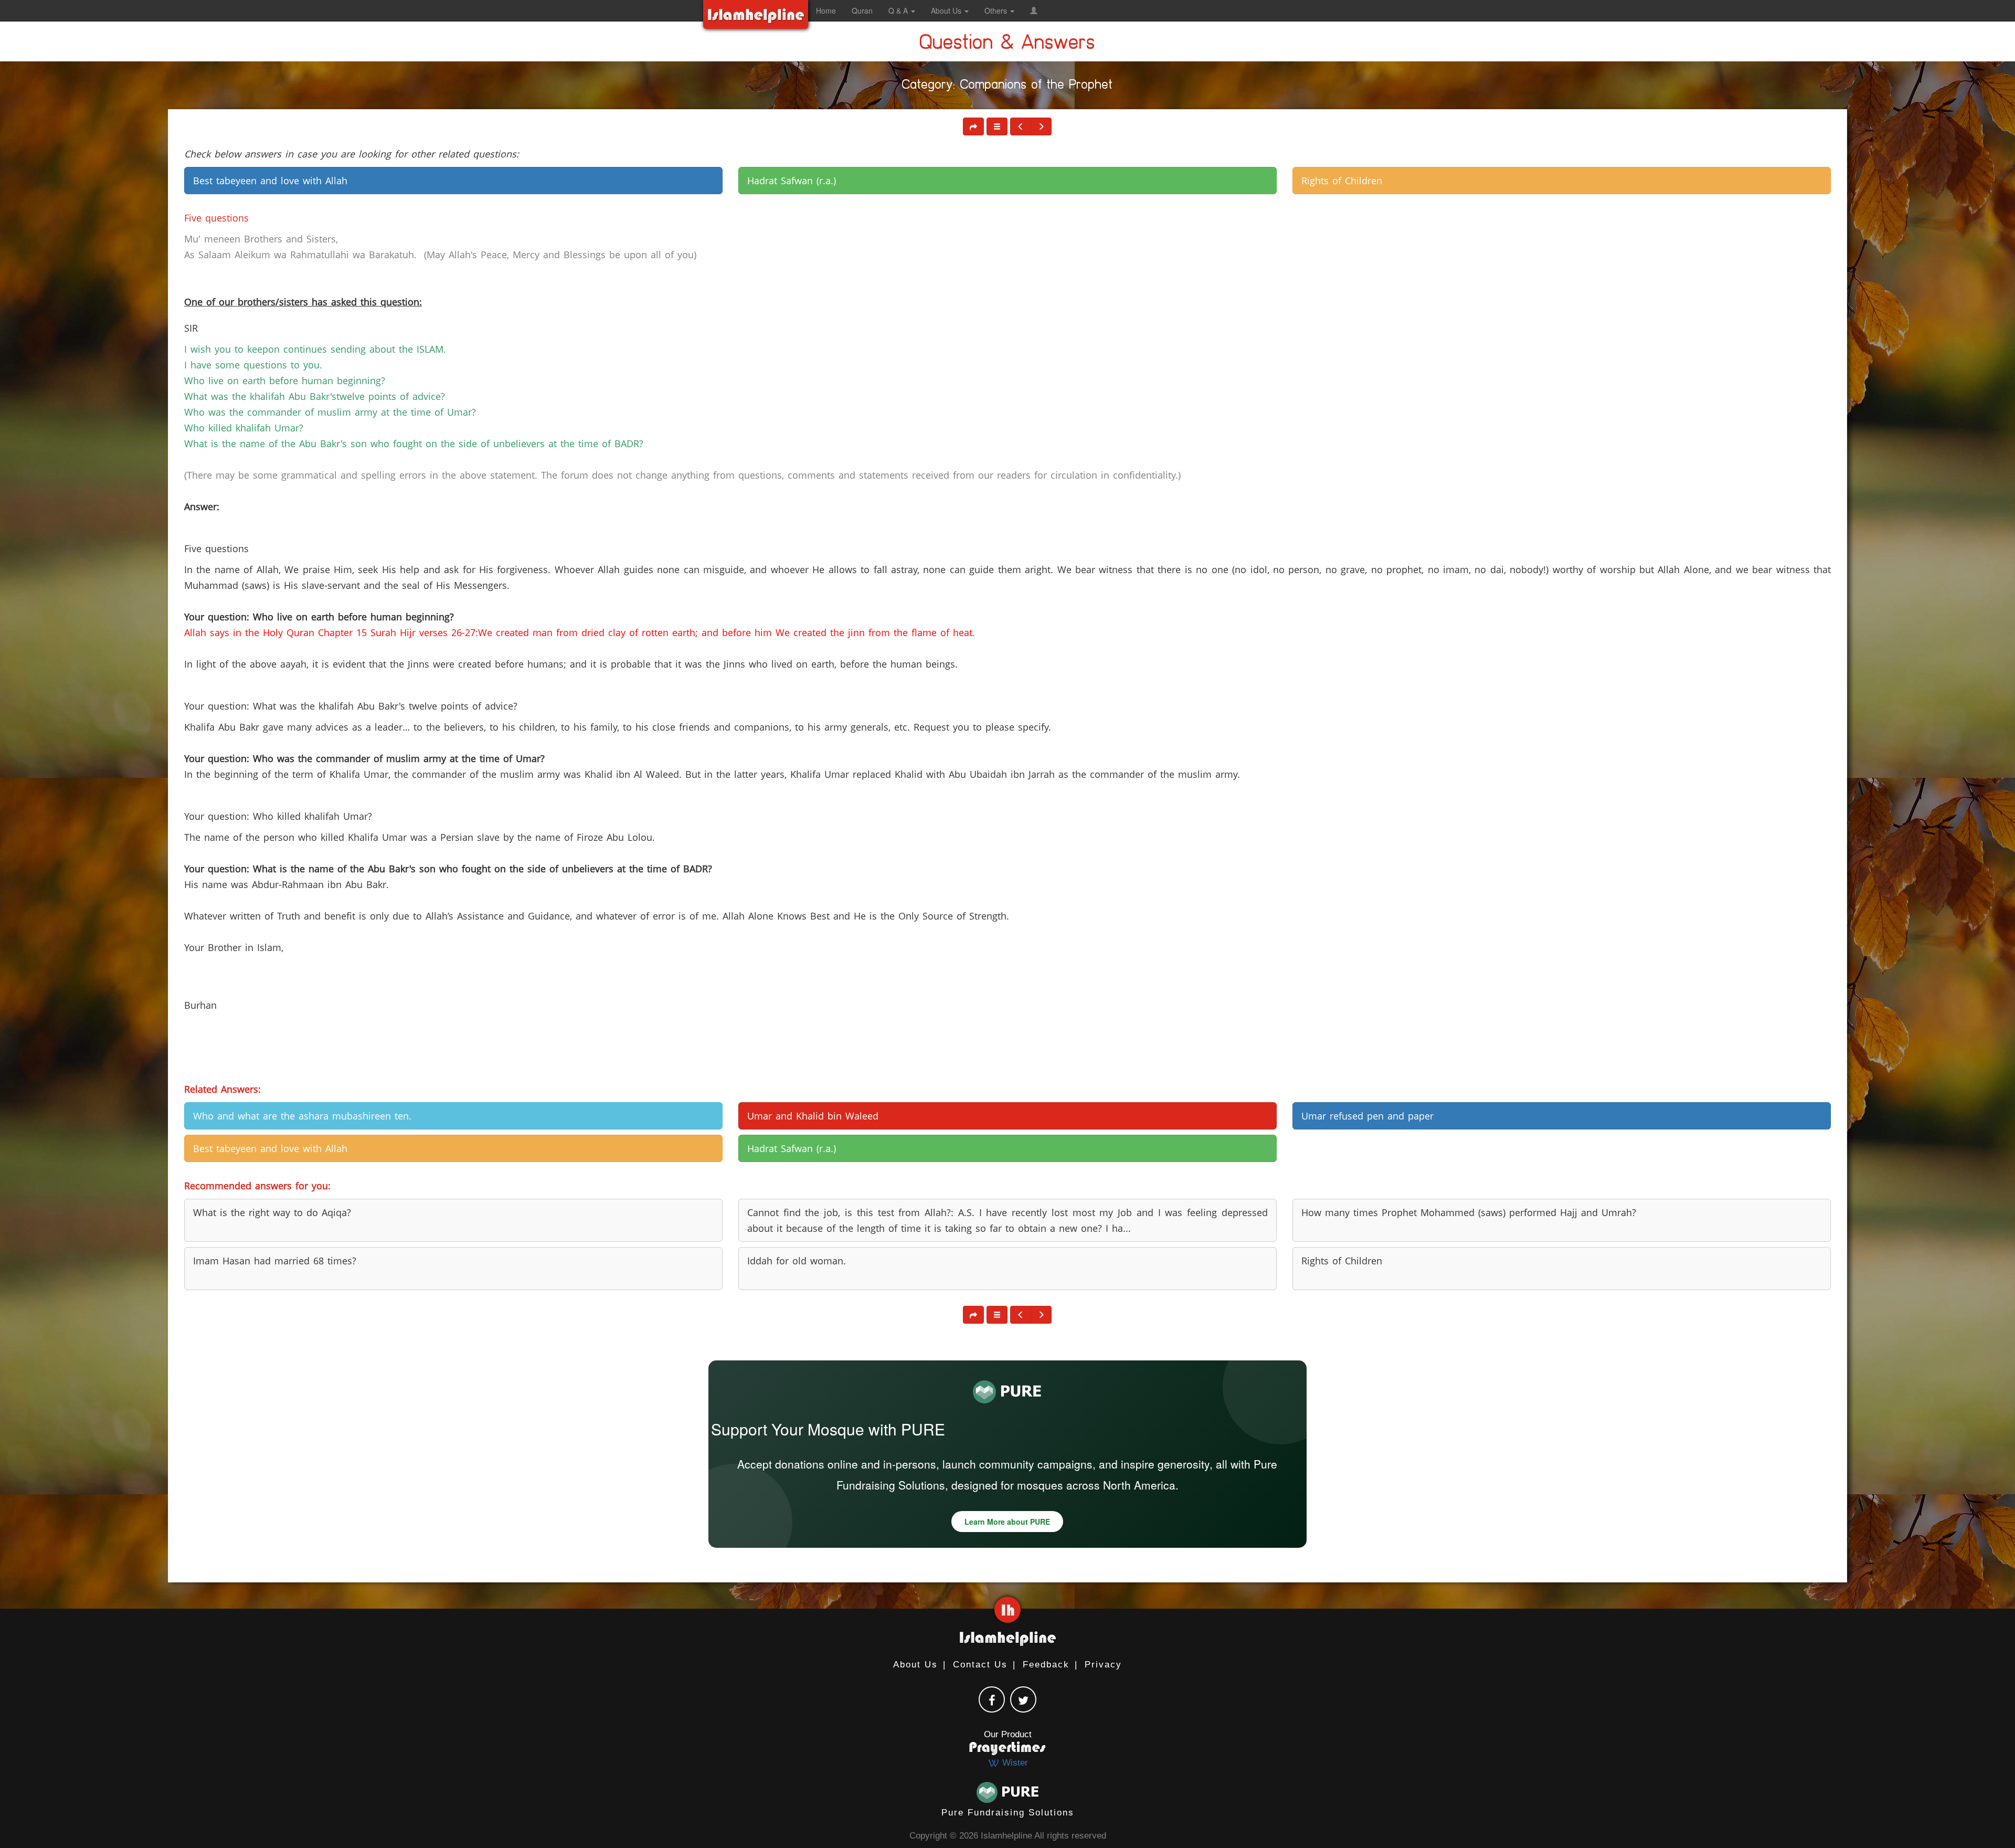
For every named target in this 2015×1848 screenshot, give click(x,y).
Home (826, 10)
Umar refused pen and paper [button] (1367, 1116)
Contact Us (980, 1665)
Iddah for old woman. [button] (797, 1261)
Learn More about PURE (1007, 1522)
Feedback (1046, 1665)
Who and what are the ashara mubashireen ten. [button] (302, 1116)
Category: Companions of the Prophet (1008, 87)
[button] (1034, 10)
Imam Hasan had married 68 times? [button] (275, 1261)
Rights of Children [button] (1342, 181)
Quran (862, 10)
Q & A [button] (899, 10)
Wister (1014, 1763)
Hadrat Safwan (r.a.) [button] (792, 181)
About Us (915, 1665)
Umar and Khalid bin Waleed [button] (813, 1116)
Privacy (1103, 1665)
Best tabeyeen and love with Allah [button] (270, 181)
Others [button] (997, 10)
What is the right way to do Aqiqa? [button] (272, 1212)
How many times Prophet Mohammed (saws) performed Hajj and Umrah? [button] (1469, 1212)
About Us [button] (947, 10)
